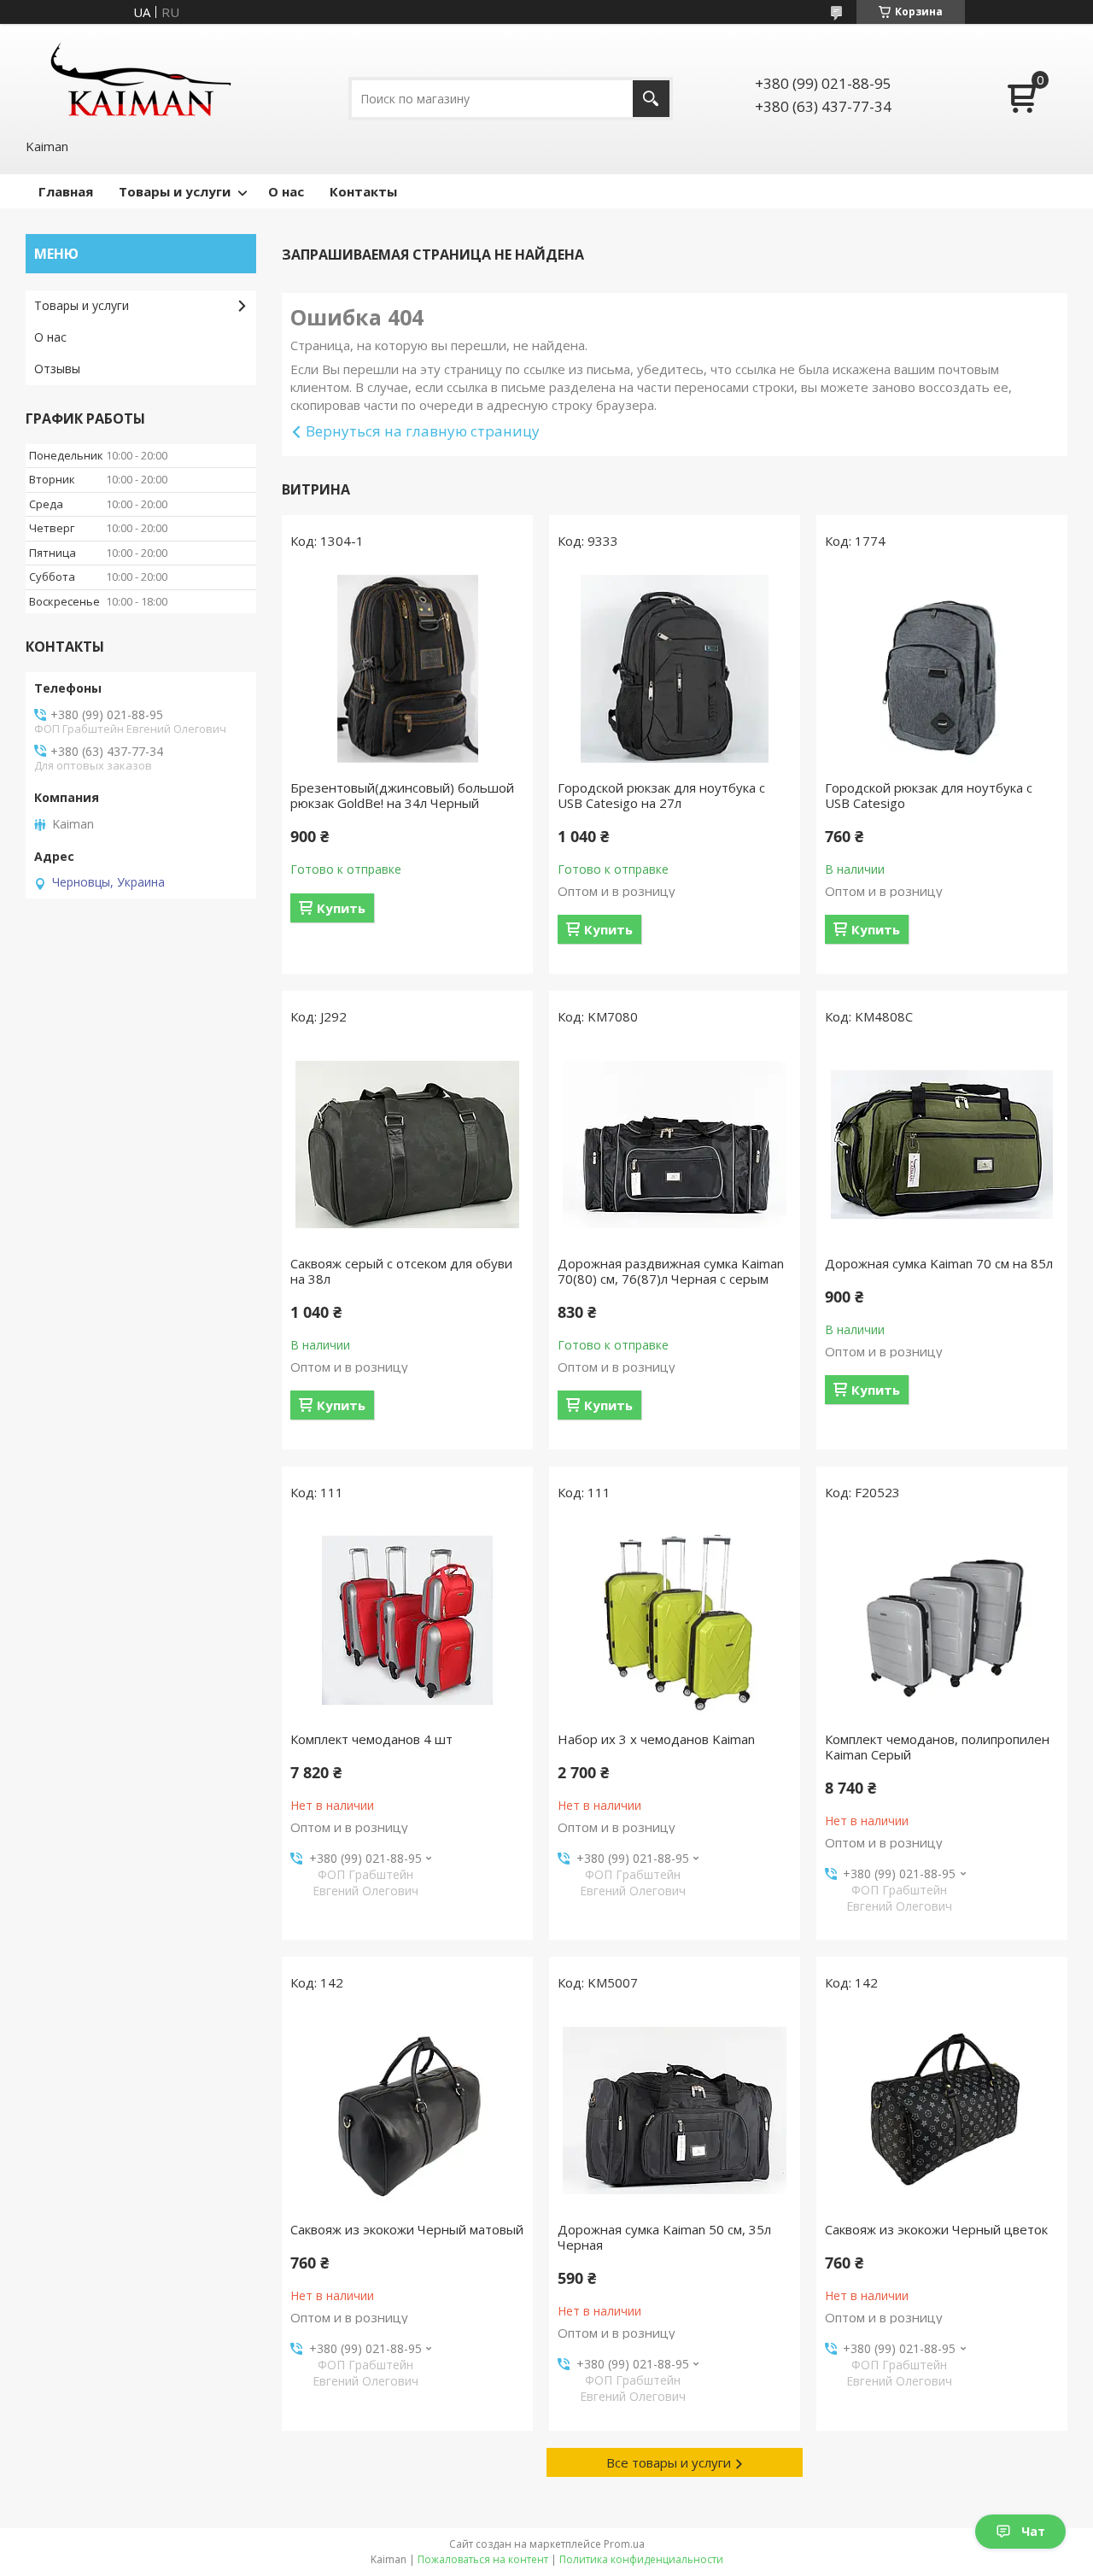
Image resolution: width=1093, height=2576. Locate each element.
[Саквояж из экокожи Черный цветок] (942, 2111)
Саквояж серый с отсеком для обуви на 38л (401, 1271)
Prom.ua (624, 2544)
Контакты (363, 191)
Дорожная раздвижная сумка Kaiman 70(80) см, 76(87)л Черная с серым (671, 1271)
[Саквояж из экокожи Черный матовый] (407, 2111)
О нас (286, 191)
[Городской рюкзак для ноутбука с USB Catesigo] (942, 669)
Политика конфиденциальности (641, 2559)
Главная (66, 191)
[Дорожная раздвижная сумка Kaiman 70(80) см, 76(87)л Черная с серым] (675, 1145)
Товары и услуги (175, 191)
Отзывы (57, 369)
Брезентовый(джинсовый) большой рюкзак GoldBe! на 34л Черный (402, 795)
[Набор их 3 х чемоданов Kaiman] (675, 1620)
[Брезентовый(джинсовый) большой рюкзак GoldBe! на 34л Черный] (407, 669)
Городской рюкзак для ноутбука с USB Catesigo (929, 795)
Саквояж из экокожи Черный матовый (407, 2229)
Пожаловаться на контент (483, 2559)
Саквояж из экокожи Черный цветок (936, 2229)
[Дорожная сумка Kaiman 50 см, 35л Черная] (675, 2111)
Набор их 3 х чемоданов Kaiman (656, 1739)
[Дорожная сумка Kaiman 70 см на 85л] (942, 1145)
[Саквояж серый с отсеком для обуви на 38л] (407, 1145)
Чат (1033, 2531)
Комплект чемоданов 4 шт (371, 1739)
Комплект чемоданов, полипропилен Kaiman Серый (937, 1747)
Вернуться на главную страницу (423, 431)
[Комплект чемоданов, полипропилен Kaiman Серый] (942, 1620)
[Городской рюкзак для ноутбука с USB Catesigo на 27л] (675, 669)
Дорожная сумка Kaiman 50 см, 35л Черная (664, 2237)
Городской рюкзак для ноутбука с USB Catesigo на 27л (661, 795)
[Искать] (651, 99)
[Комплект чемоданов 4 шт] (407, 1620)
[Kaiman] (141, 79)
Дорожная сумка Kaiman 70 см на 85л (939, 1263)
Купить (341, 908)
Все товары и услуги (669, 2462)
